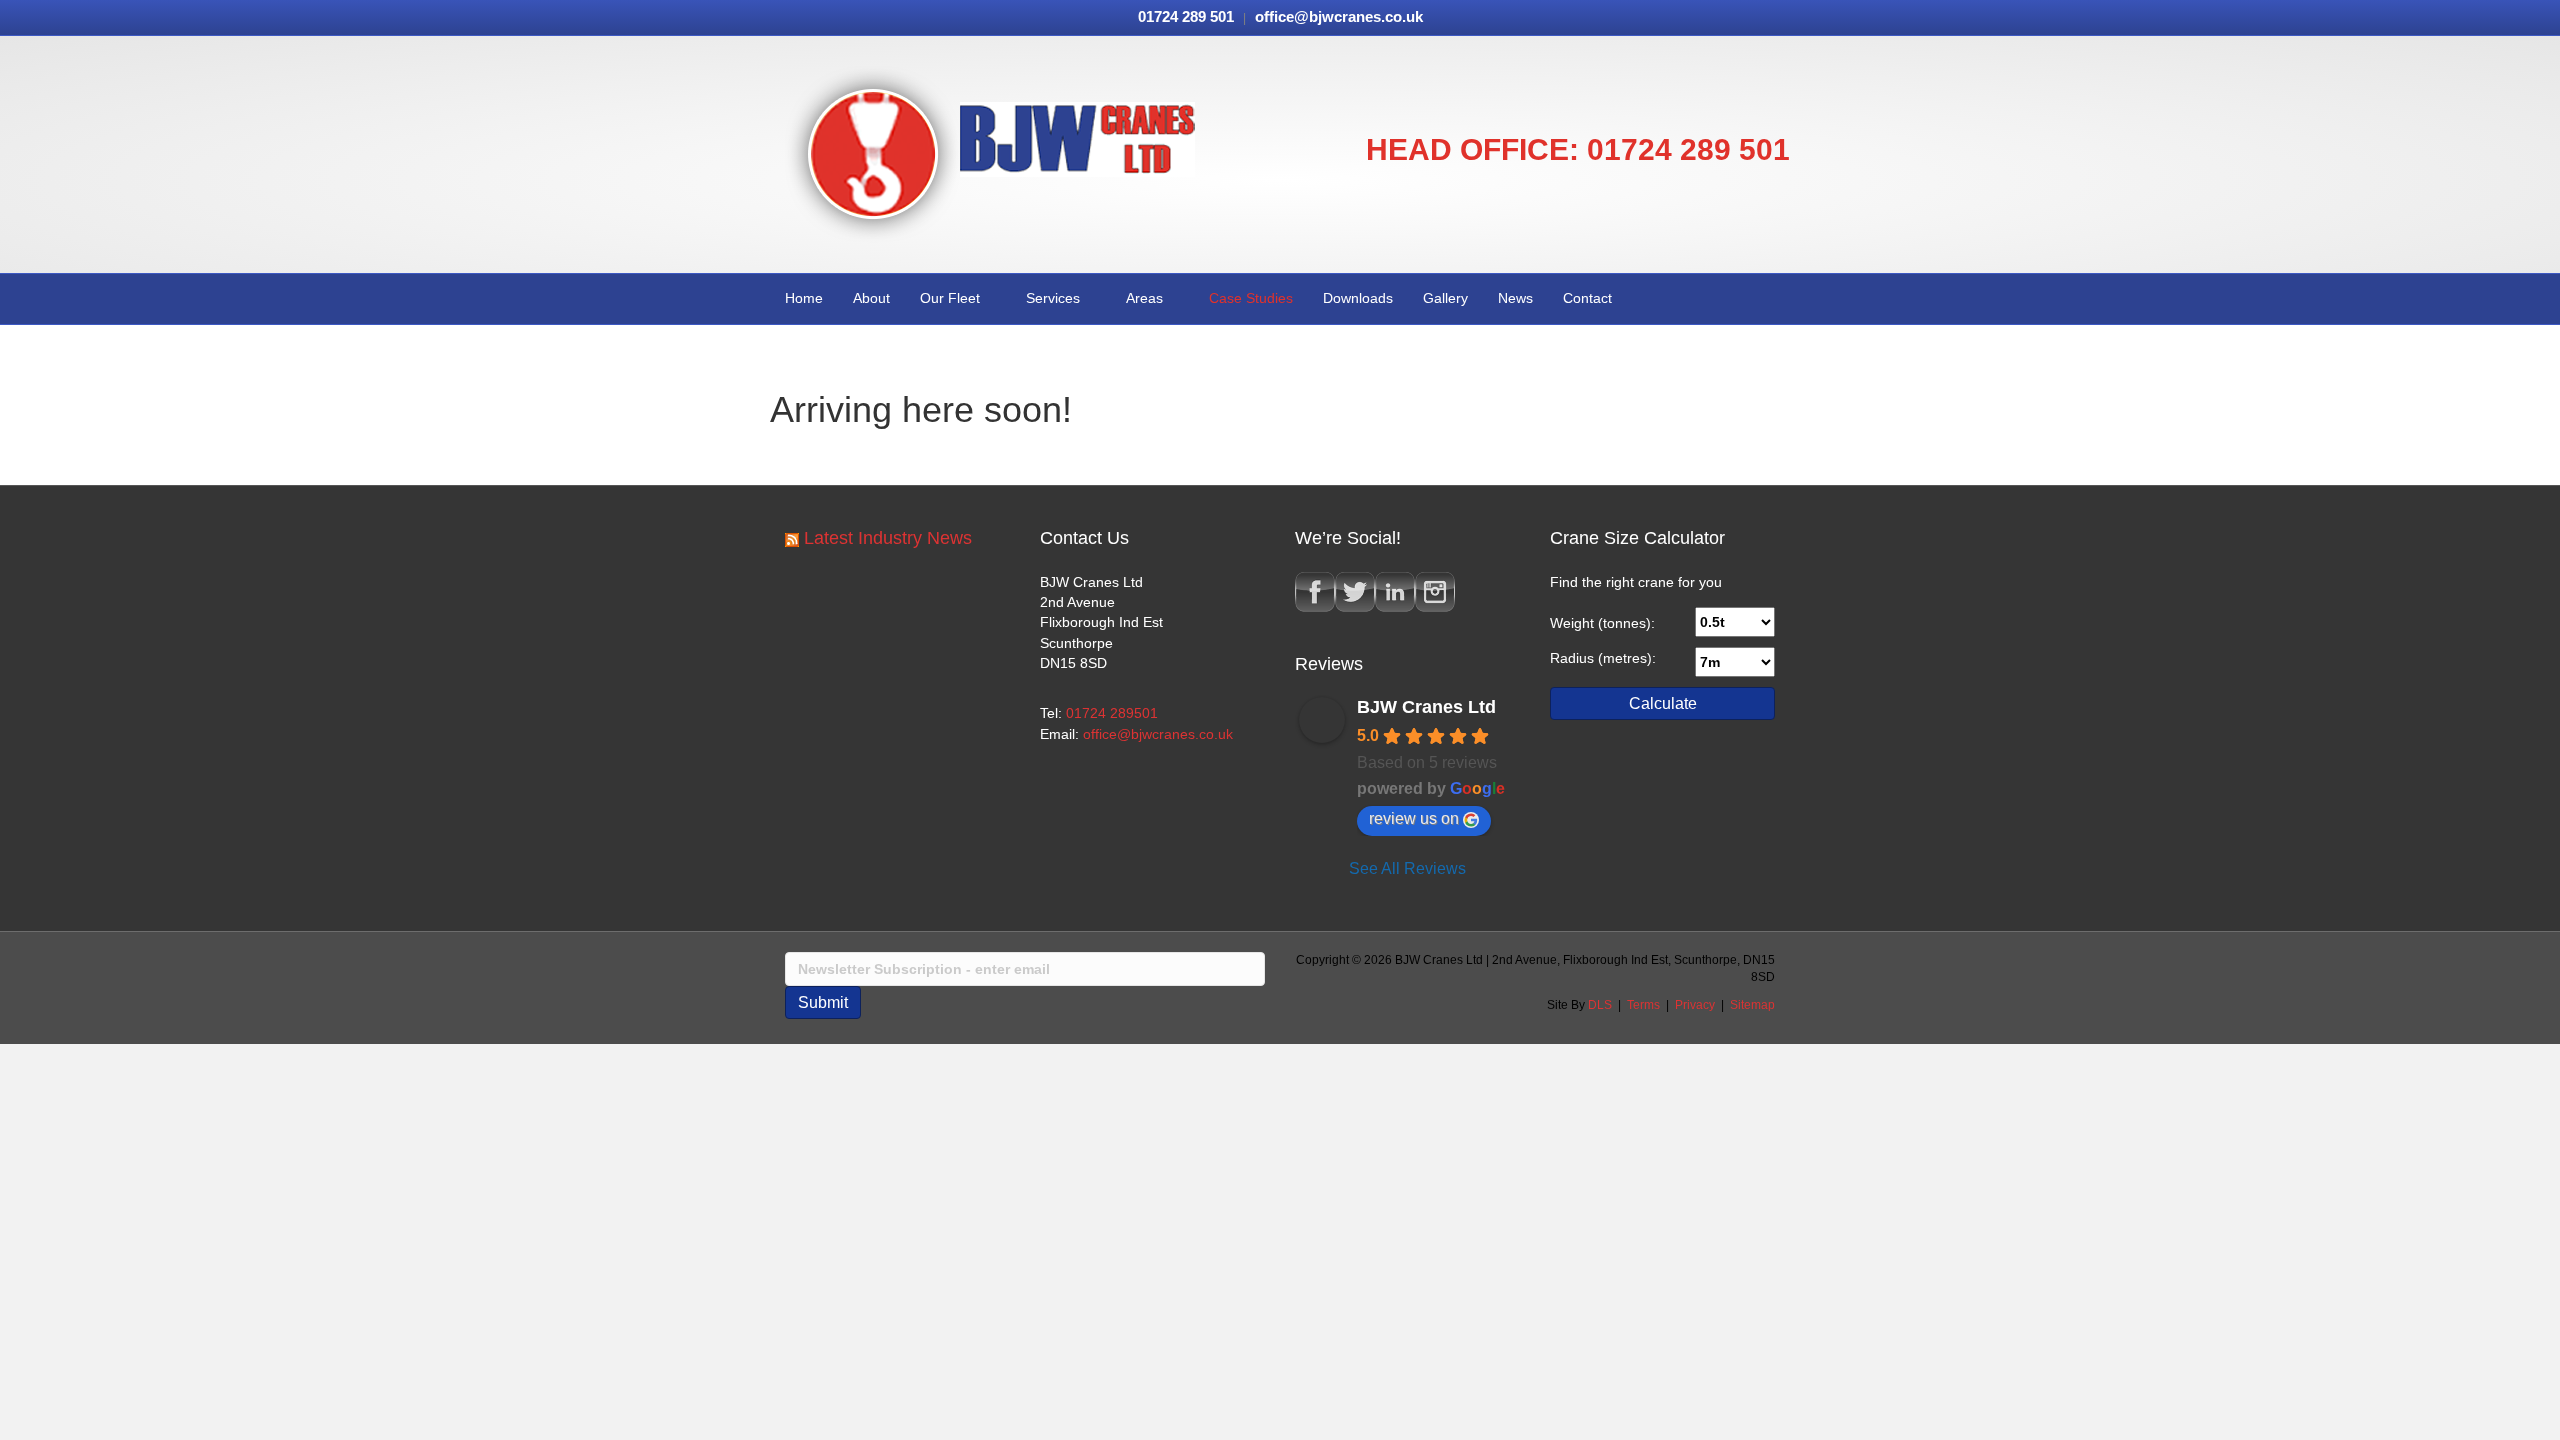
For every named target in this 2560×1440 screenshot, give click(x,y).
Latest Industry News (888, 538)
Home (804, 298)
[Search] (1774, 297)
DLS (1600, 1005)
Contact (1587, 298)
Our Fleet (950, 298)
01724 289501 (1112, 713)
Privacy (1695, 1005)
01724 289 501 (1688, 149)
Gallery (1445, 298)
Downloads (1358, 298)
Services (1053, 298)
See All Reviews (1407, 868)
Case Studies (1251, 298)
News (1515, 298)
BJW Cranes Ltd (1426, 707)
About (871, 298)
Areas (1144, 298)
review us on (1414, 818)
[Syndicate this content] (792, 538)
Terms (1643, 1005)
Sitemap (1752, 1005)
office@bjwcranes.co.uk (1158, 734)
